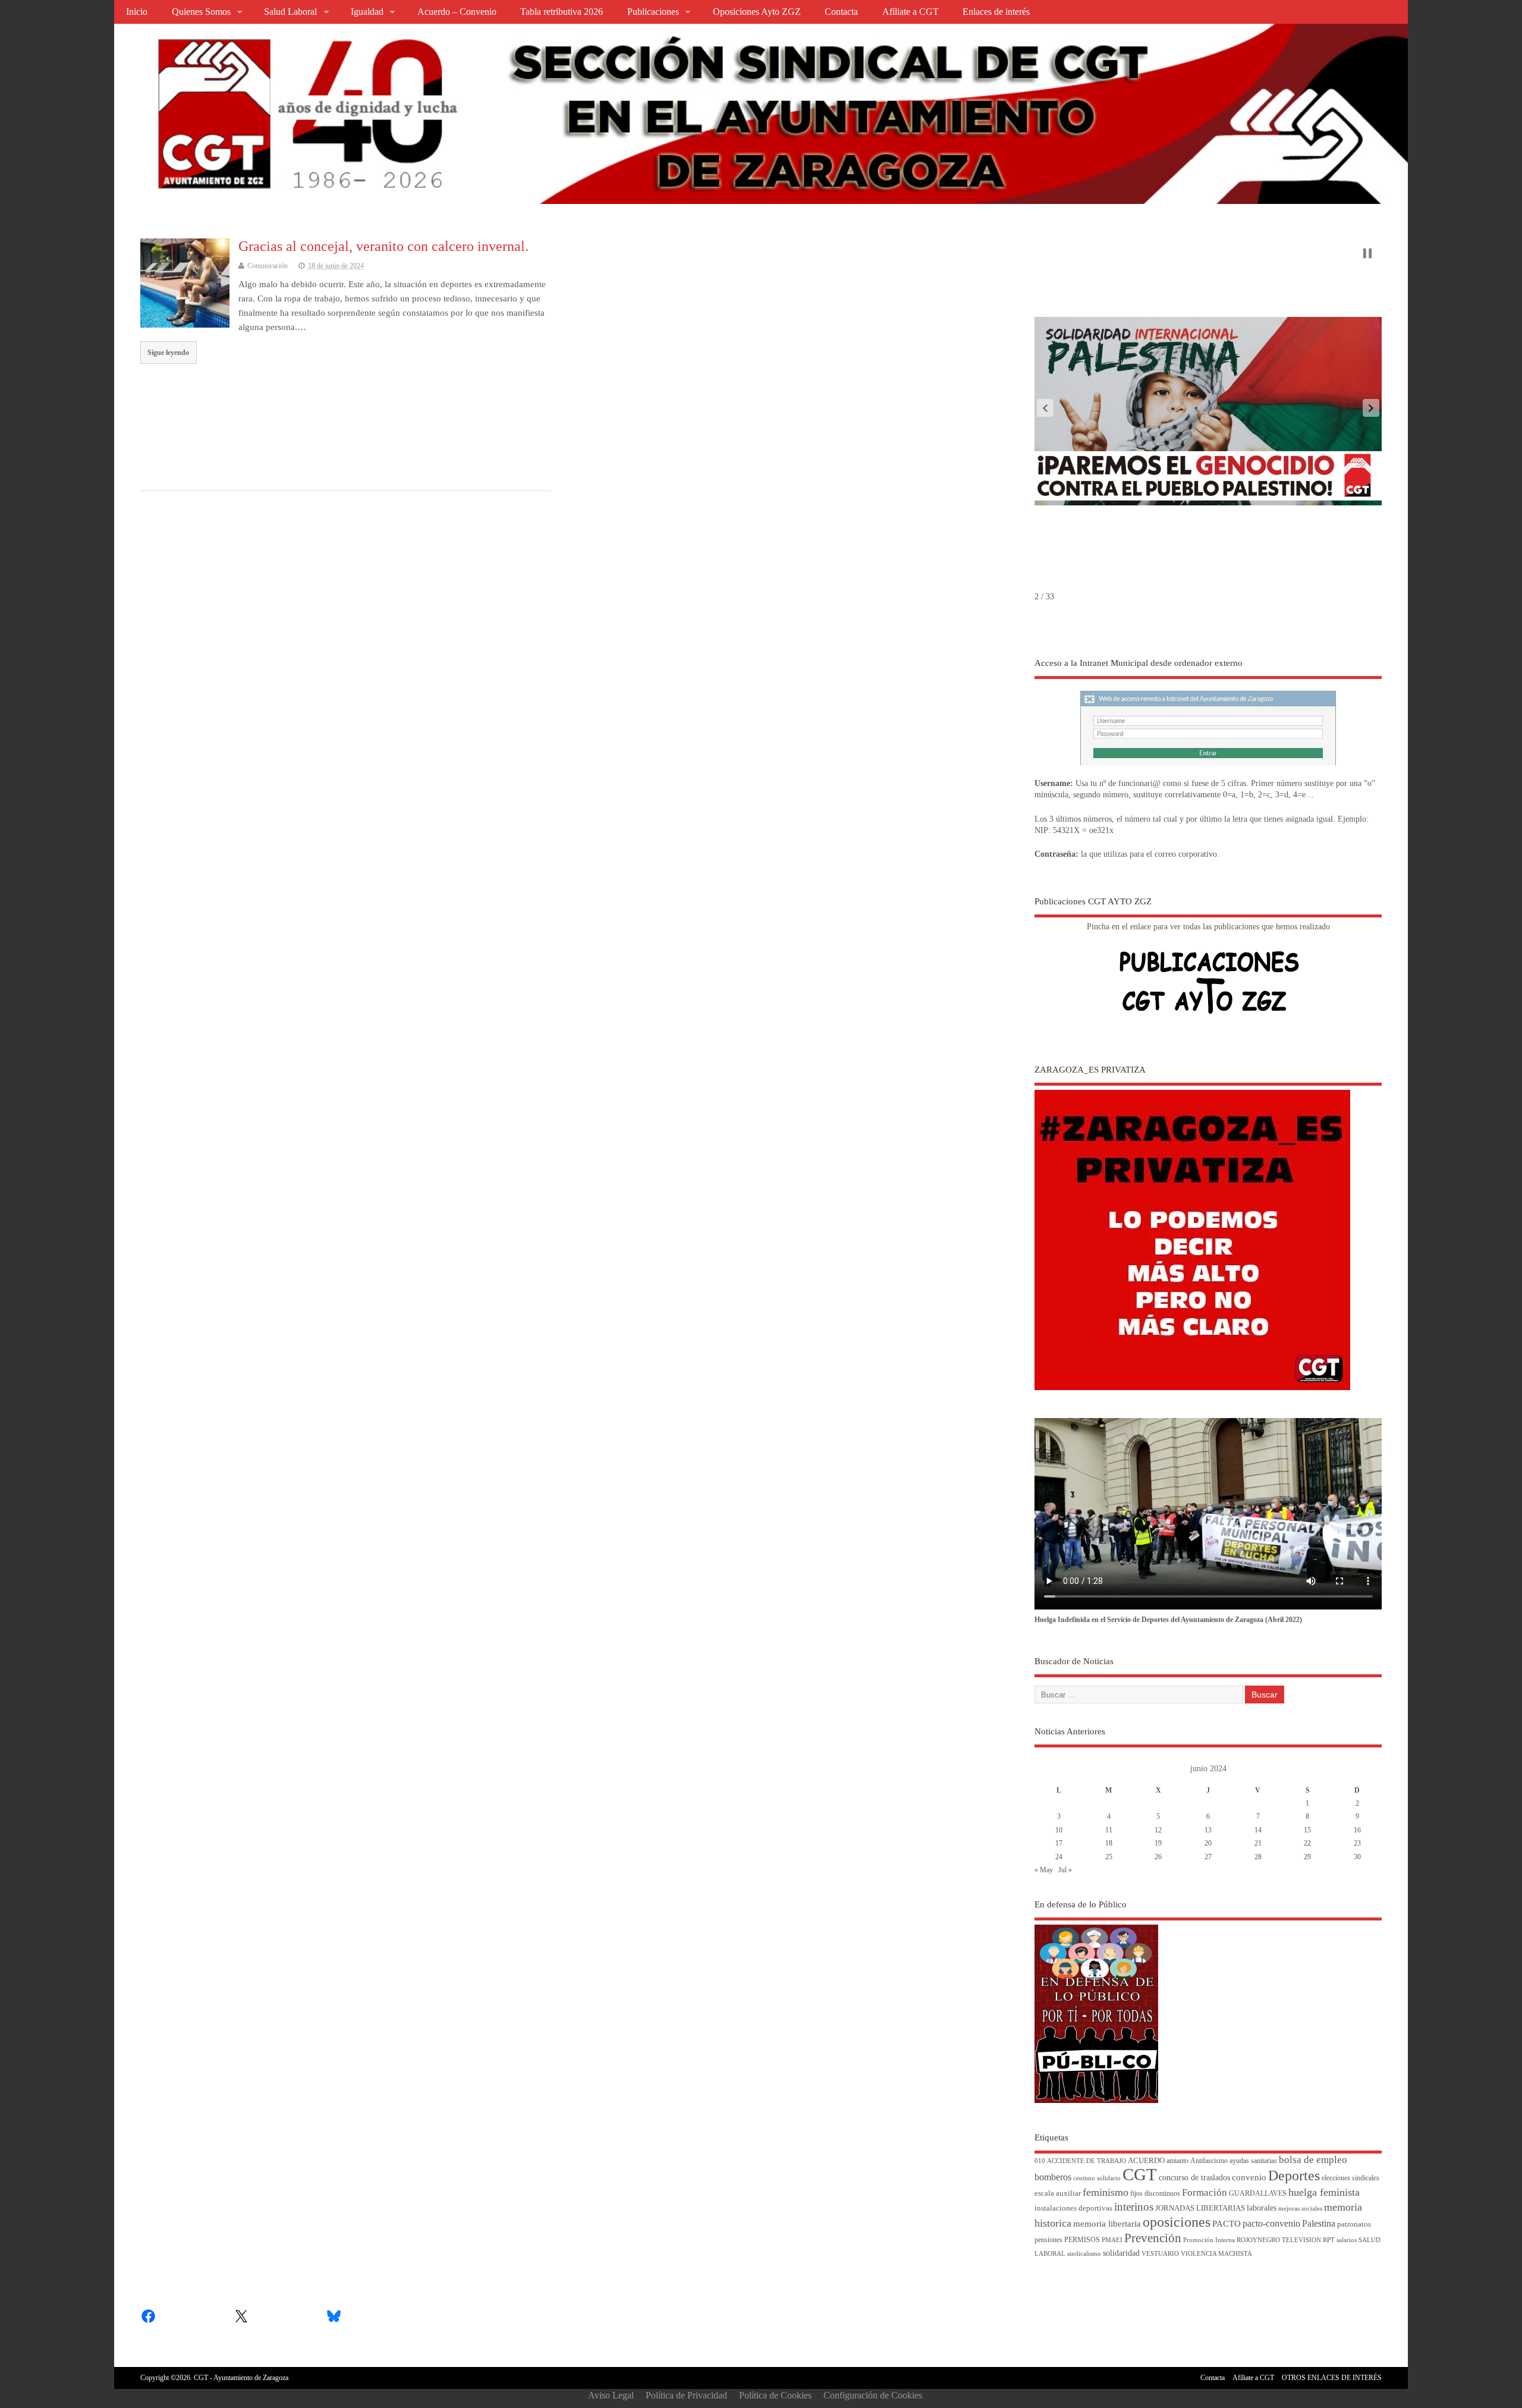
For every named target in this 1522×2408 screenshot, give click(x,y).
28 (1258, 1857)
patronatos (1354, 2224)
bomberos (1053, 2177)
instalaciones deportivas (1073, 2208)
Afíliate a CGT (911, 12)
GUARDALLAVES (1258, 2194)
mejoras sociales (1300, 2209)
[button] (1045, 408)
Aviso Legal (611, 2395)
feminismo (1106, 2192)
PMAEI (1112, 2240)
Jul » (1065, 1870)
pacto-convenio (1271, 2223)
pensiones (1048, 2240)
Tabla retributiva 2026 (562, 12)
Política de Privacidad (686, 2395)
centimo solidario (1097, 2178)
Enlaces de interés (996, 12)
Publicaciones (653, 12)
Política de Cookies (775, 2395)
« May (1044, 1870)
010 (1040, 2161)
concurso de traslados (1194, 2178)
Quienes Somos (201, 12)
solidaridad (1121, 2253)
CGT (1140, 2174)
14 (1258, 1830)
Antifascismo (1209, 2161)
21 (1258, 1843)
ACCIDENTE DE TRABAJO (1087, 2161)
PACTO (1227, 2224)
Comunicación (268, 266)
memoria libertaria (1107, 2224)
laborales (1262, 2208)
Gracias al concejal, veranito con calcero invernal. (383, 246)
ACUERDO (1146, 2161)
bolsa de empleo (1313, 2160)
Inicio (137, 12)
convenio (1249, 2177)
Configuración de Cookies (873, 2395)
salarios (1347, 2240)
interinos (1134, 2207)
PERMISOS (1082, 2240)
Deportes (1294, 2176)
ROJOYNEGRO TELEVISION (1279, 2240)
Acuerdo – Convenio (457, 12)
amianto (1177, 2161)
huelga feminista (1324, 2192)
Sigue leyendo (168, 353)
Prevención (1153, 2238)
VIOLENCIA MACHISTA (1216, 2254)
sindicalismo (1084, 2254)
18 (1109, 1843)
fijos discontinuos (1155, 2194)
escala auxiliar (1058, 2193)
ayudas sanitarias (1253, 2161)
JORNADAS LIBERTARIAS (1200, 2208)
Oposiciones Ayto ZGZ (757, 12)
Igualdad (367, 12)
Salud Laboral (290, 12)
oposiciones (1177, 2222)
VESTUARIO (1160, 2254)
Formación (1205, 2192)
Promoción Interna (1209, 2240)
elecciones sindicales (1350, 2178)
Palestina (1319, 2223)
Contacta (841, 12)
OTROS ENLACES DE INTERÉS (1332, 2378)
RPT (1329, 2240)
